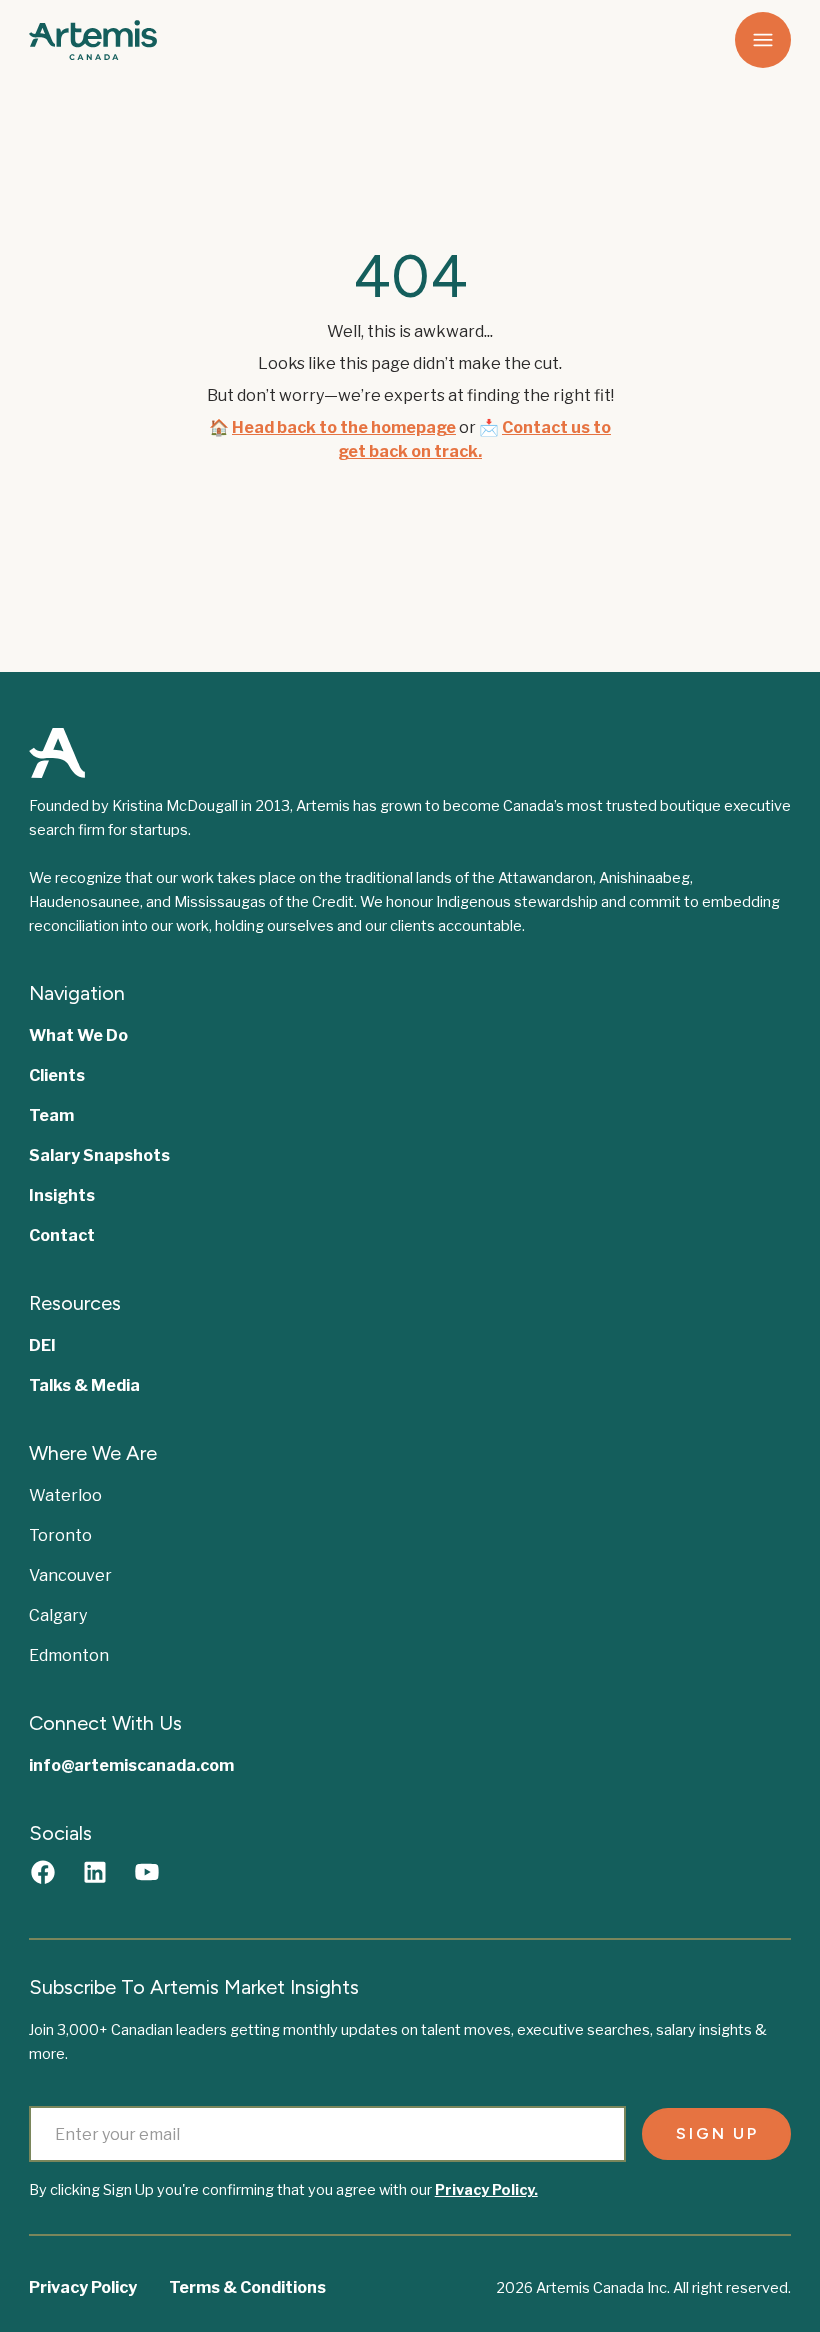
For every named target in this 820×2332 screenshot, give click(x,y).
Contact (62, 1235)
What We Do (78, 1035)
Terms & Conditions (247, 2287)
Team (51, 1115)
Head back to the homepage (344, 427)
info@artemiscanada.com (131, 1765)
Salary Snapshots (99, 1155)
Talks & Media (84, 1385)
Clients (57, 1075)
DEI (42, 1345)
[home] (109, 39)
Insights (62, 1195)
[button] (763, 40)
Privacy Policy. (486, 2190)
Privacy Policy (83, 2287)
